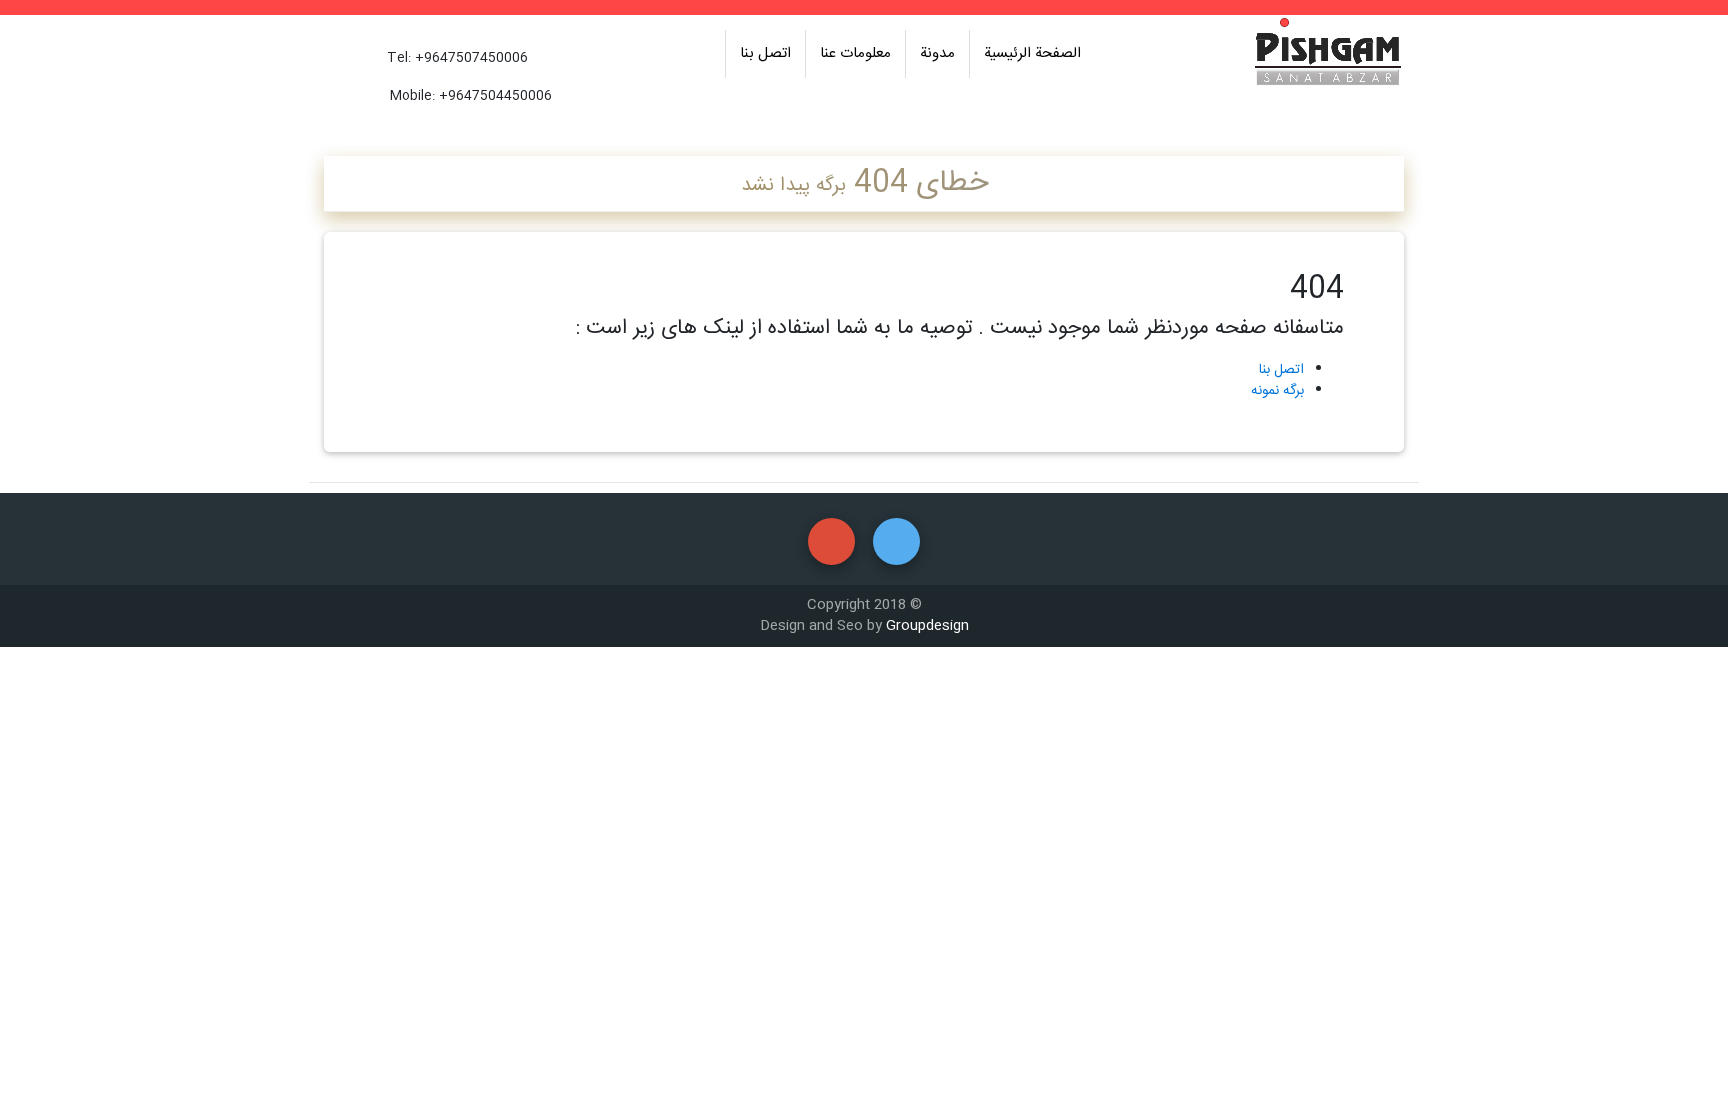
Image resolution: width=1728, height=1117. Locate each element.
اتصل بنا (765, 53)
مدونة (937, 53)
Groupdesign (927, 626)
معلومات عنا (855, 53)
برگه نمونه (1277, 391)
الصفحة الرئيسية (1032, 53)
